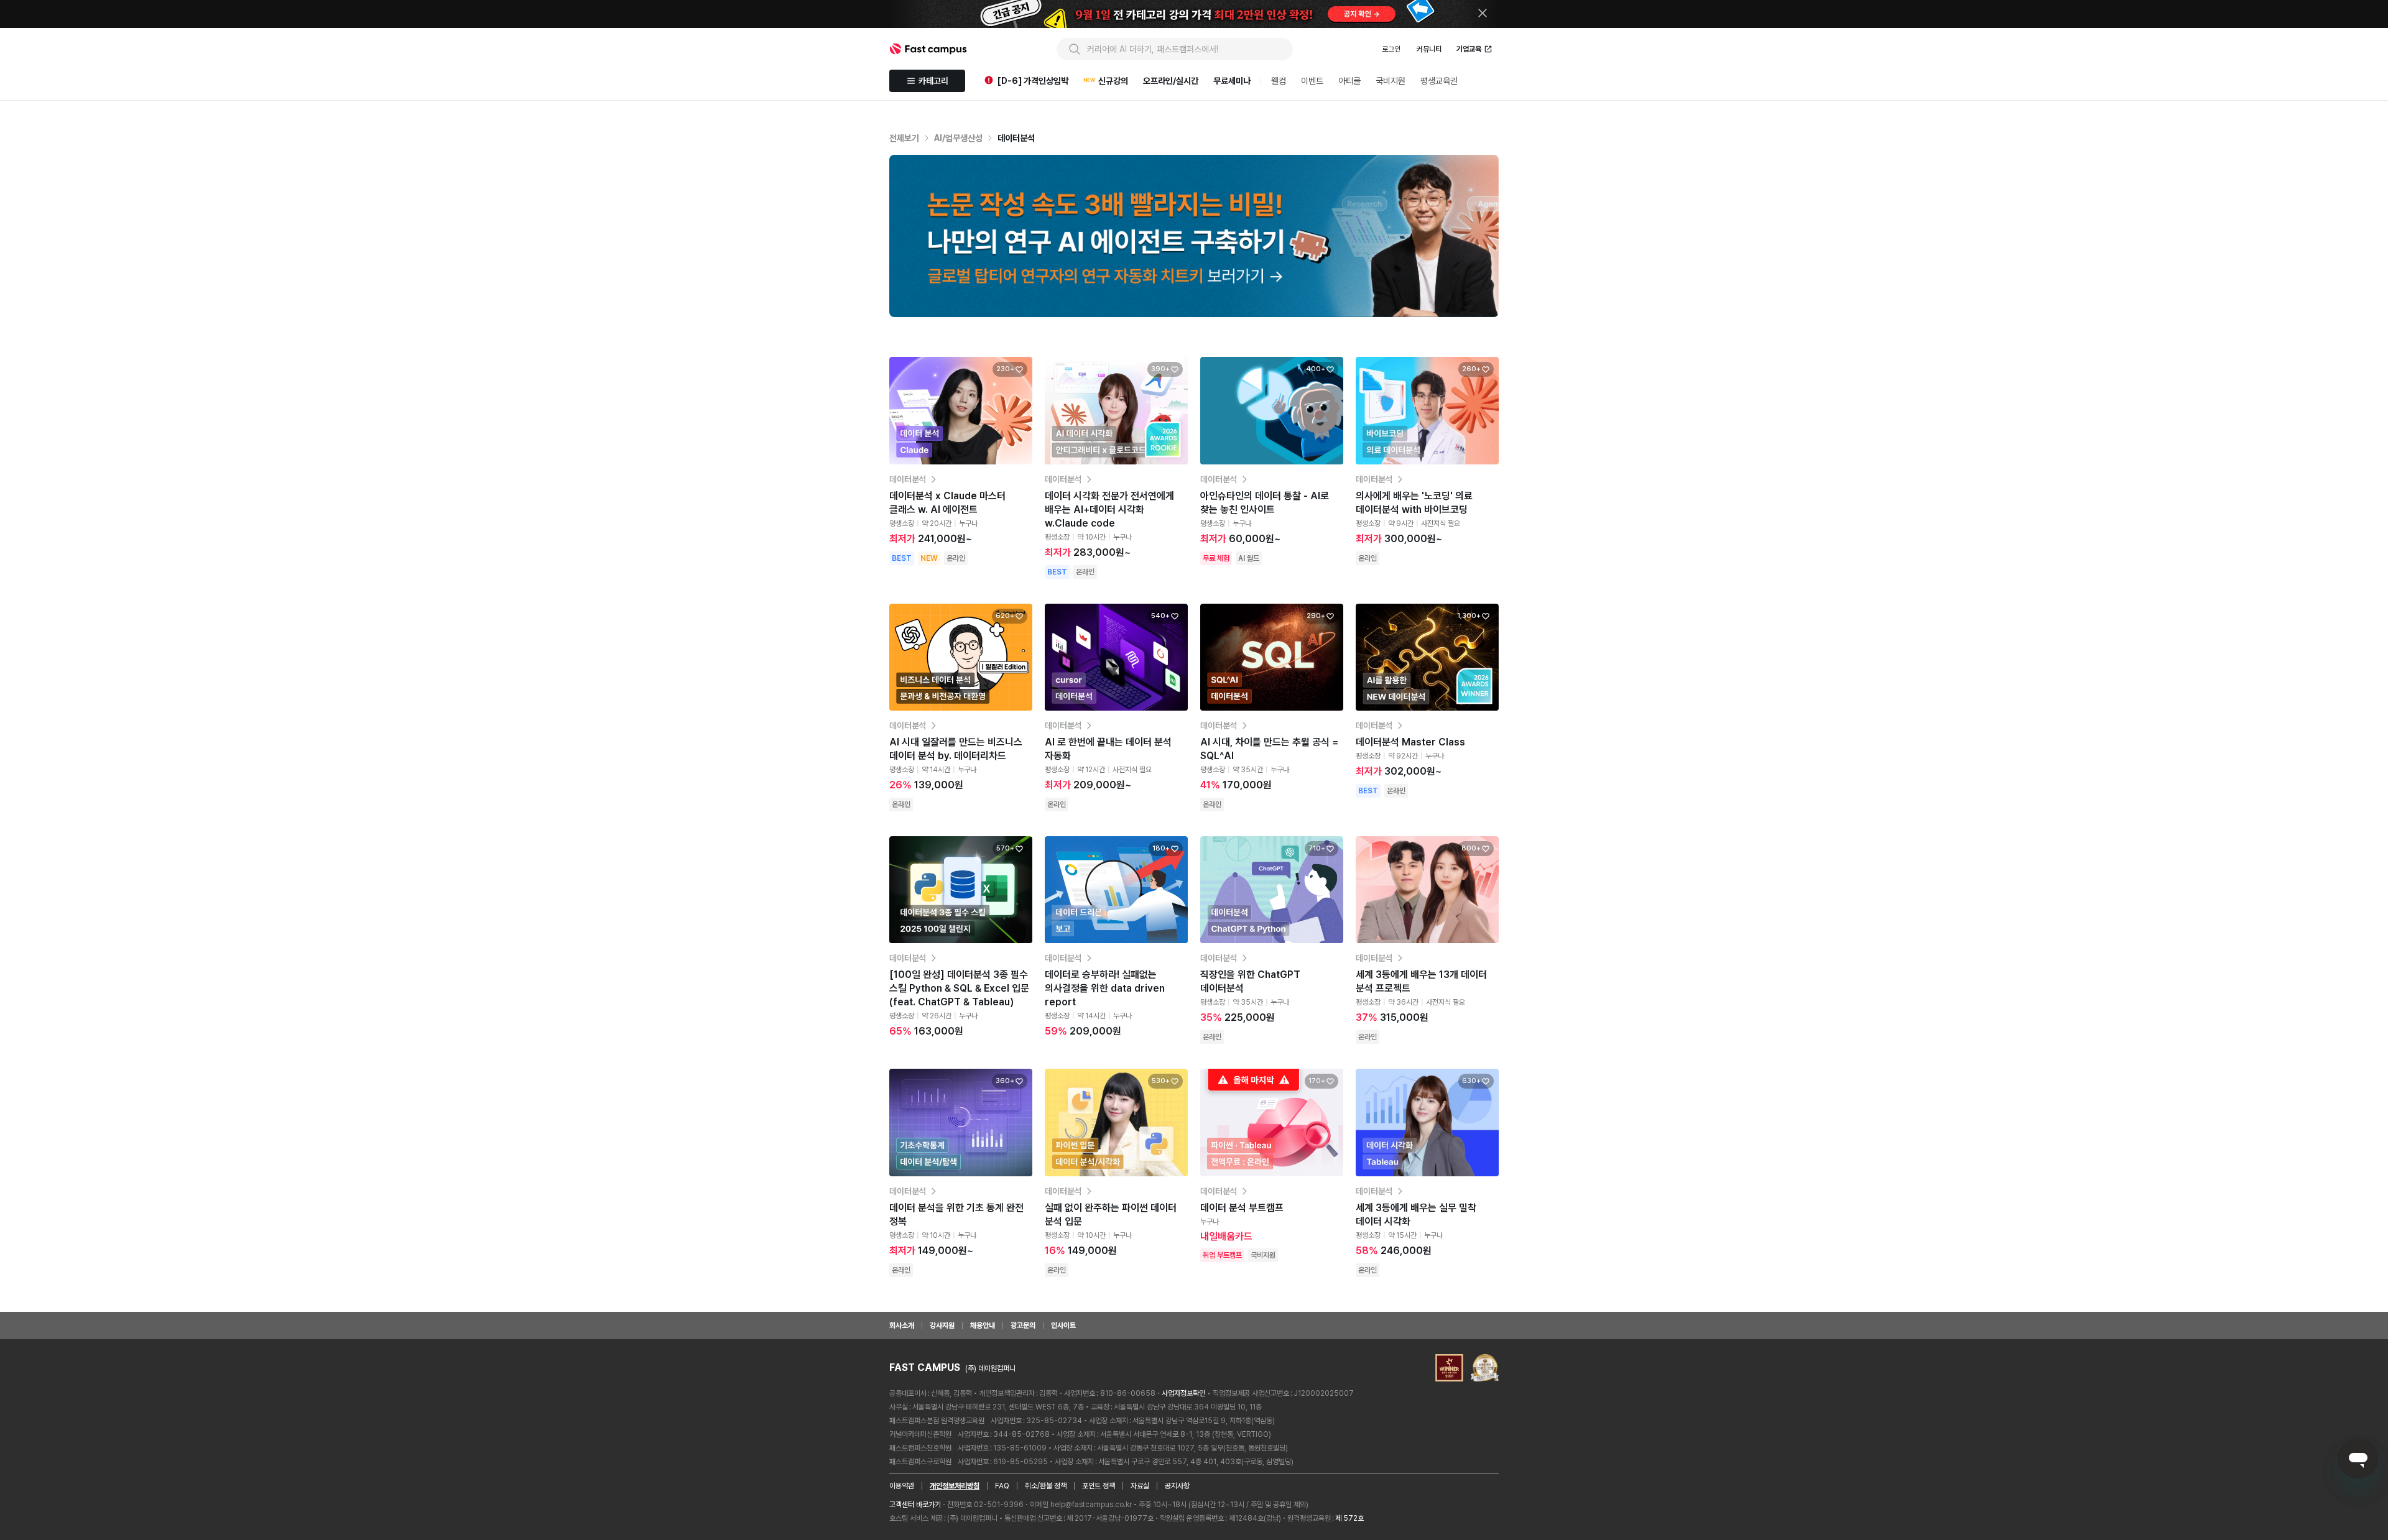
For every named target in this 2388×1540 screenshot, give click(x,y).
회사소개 (902, 1326)
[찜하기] (1019, 369)
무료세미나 (1232, 81)
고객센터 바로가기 (915, 1505)
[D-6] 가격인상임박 (1033, 81)
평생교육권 (1439, 81)
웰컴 (1279, 81)
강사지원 (942, 1326)
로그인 (1391, 49)
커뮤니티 (1429, 49)
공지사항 (1177, 1486)
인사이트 (1063, 1326)
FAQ (1002, 1486)
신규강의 (1113, 81)
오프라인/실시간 (1171, 81)
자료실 (1140, 1486)
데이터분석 (1016, 138)
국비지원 (1391, 81)
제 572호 (1349, 1518)
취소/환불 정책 (1046, 1486)
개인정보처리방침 (955, 1486)
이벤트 (1312, 81)
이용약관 (902, 1486)
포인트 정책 (1099, 1486)
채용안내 (983, 1326)
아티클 (1349, 81)
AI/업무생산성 (958, 138)
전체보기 (904, 138)
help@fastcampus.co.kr (1091, 1505)
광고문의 (1023, 1326)
